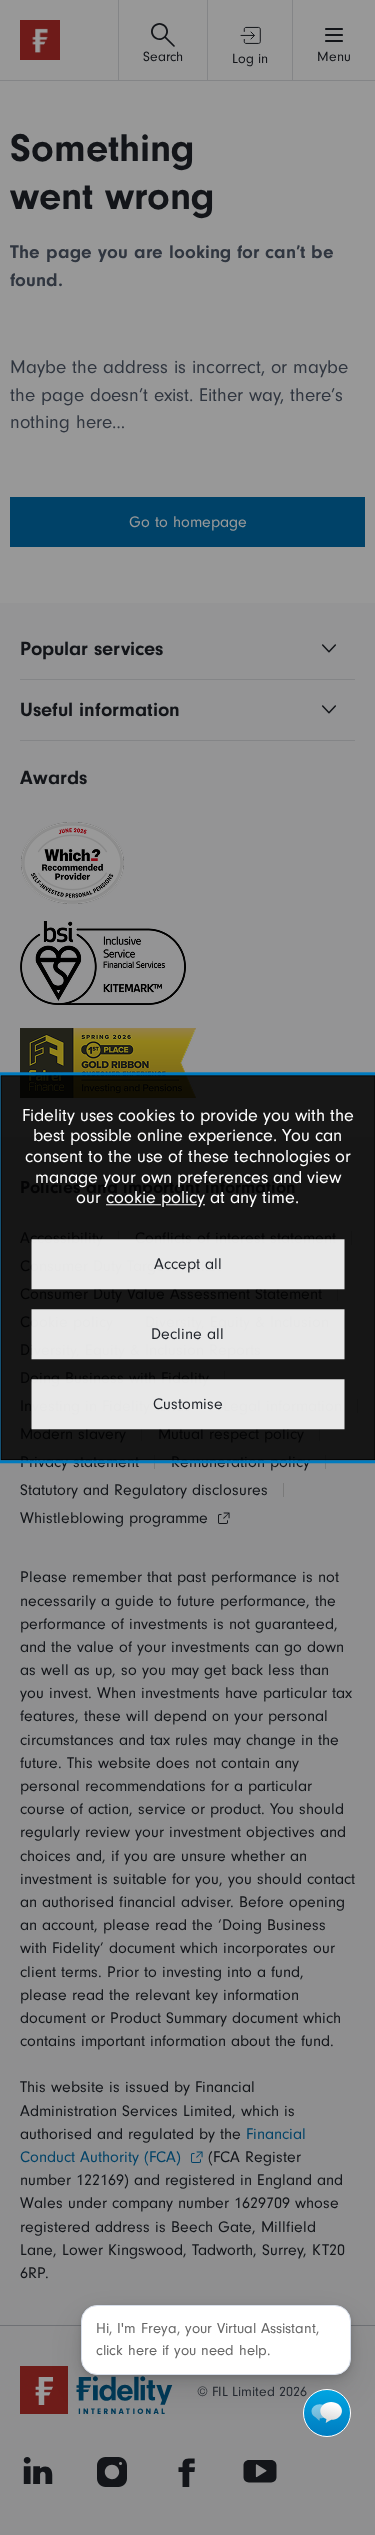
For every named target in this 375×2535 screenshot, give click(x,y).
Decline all (187, 1334)
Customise (188, 1404)
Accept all (188, 1264)
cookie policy (155, 1198)
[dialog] (187, 1267)
